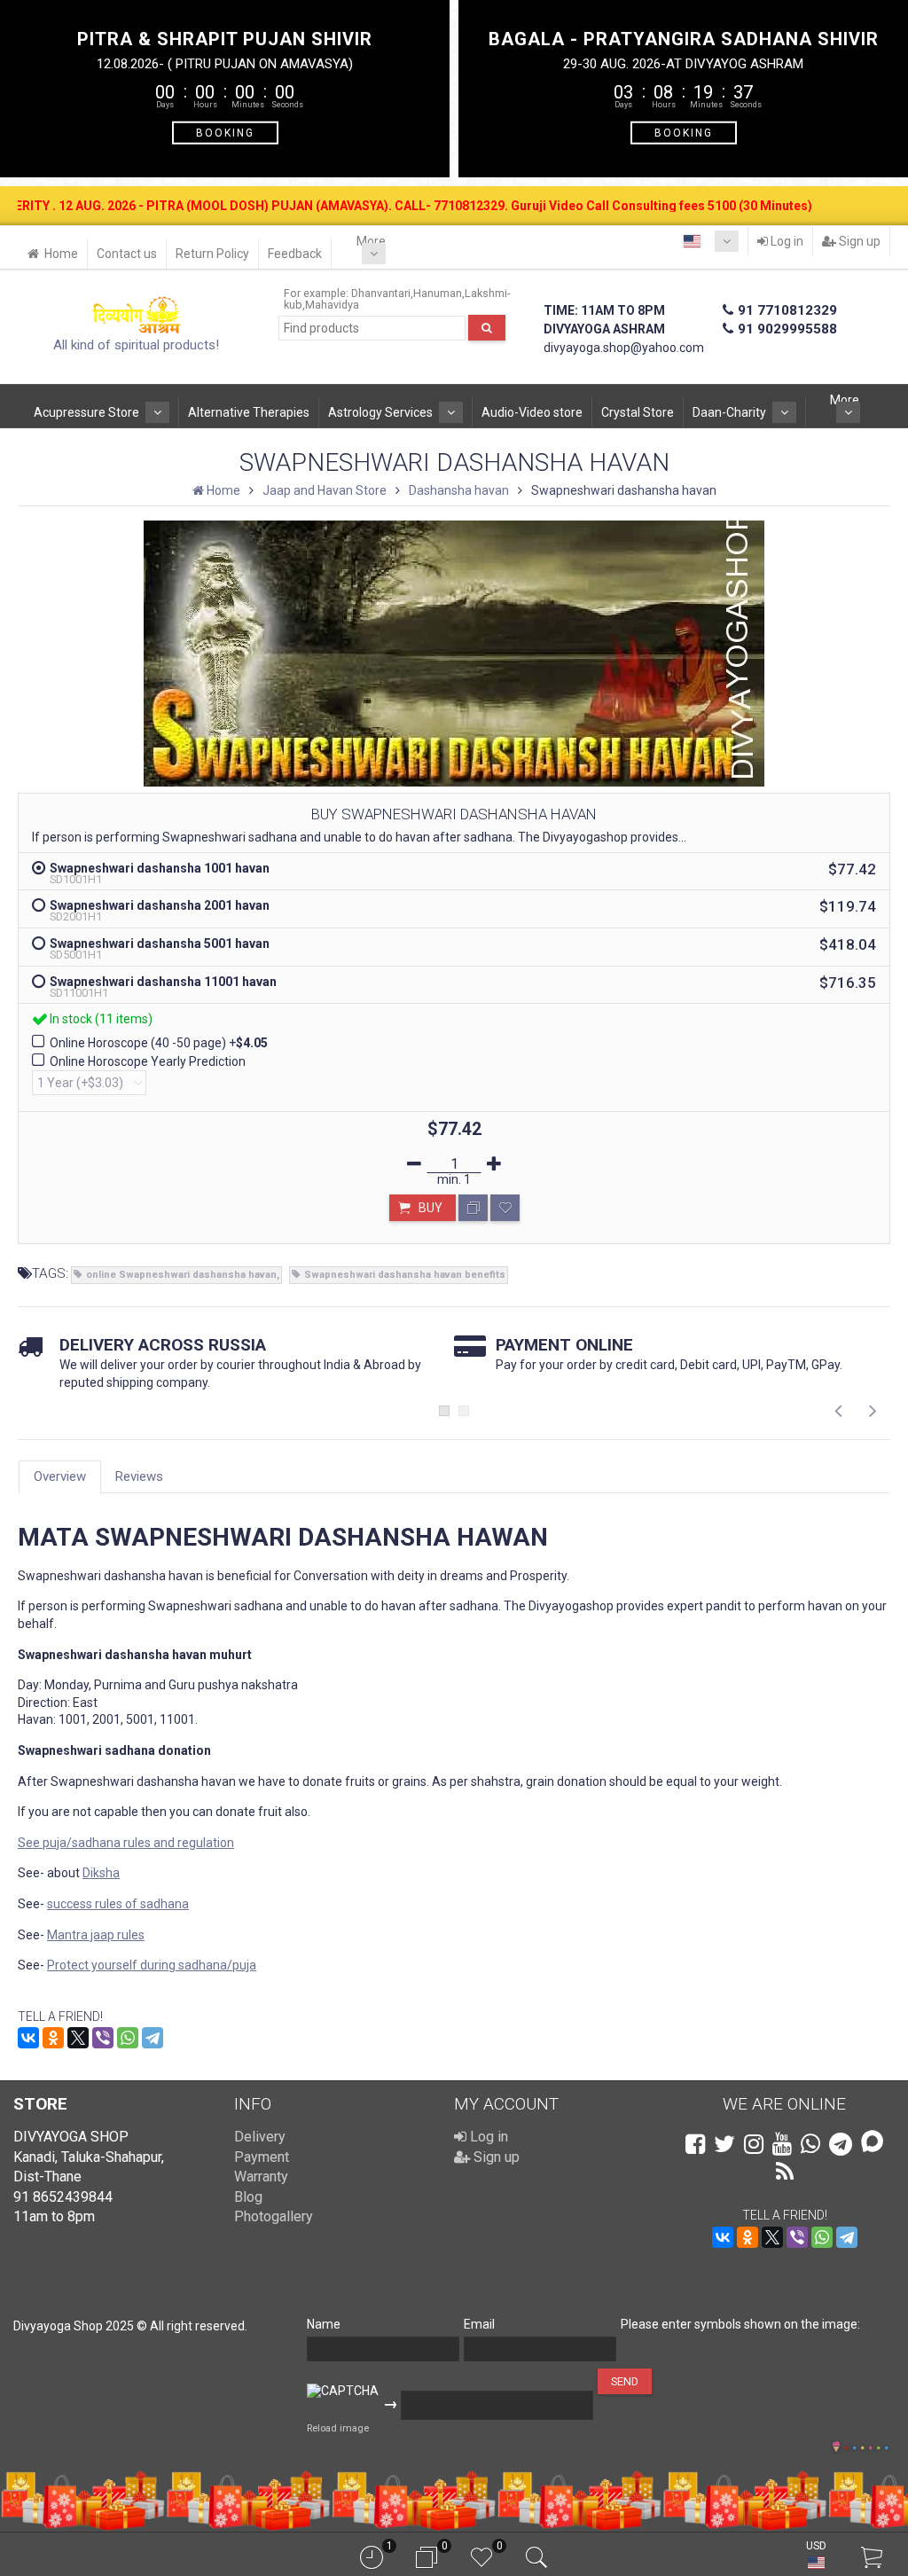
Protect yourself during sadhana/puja (152, 1965)
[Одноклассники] (53, 2038)
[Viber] (103, 2038)
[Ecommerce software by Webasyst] (866, 2445)
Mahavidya (332, 305)
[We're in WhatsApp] (810, 2144)
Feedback (295, 254)
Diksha (101, 1873)
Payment (262, 2157)
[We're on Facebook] (695, 2144)
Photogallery (274, 2216)
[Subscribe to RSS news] (785, 2172)
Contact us (127, 254)
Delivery (260, 2137)
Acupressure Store (86, 412)
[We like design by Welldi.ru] (836, 2448)
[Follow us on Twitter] (724, 2144)
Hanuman (438, 293)
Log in (786, 241)
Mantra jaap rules (96, 1935)
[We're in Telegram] (841, 2144)
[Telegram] (153, 2038)
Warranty (261, 2177)
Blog (248, 2197)
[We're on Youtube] (782, 2144)
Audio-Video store (532, 412)
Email (479, 2324)
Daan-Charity (729, 412)
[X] (78, 2038)
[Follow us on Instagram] (754, 2144)
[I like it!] (505, 1208)
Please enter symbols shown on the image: (740, 2324)
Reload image (338, 2428)
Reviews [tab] (139, 1476)
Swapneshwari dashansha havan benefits (405, 1275)
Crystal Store (638, 412)
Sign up (858, 241)
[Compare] (473, 1208)
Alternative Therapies (249, 412)
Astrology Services (380, 412)
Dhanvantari (381, 293)
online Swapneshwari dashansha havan (181, 1275)
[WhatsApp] (128, 2038)
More (371, 241)
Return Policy (212, 254)
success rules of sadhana (118, 1904)
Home (61, 254)
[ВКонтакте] (28, 2038)
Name (324, 2324)
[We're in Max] (872, 2143)
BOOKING (225, 132)
